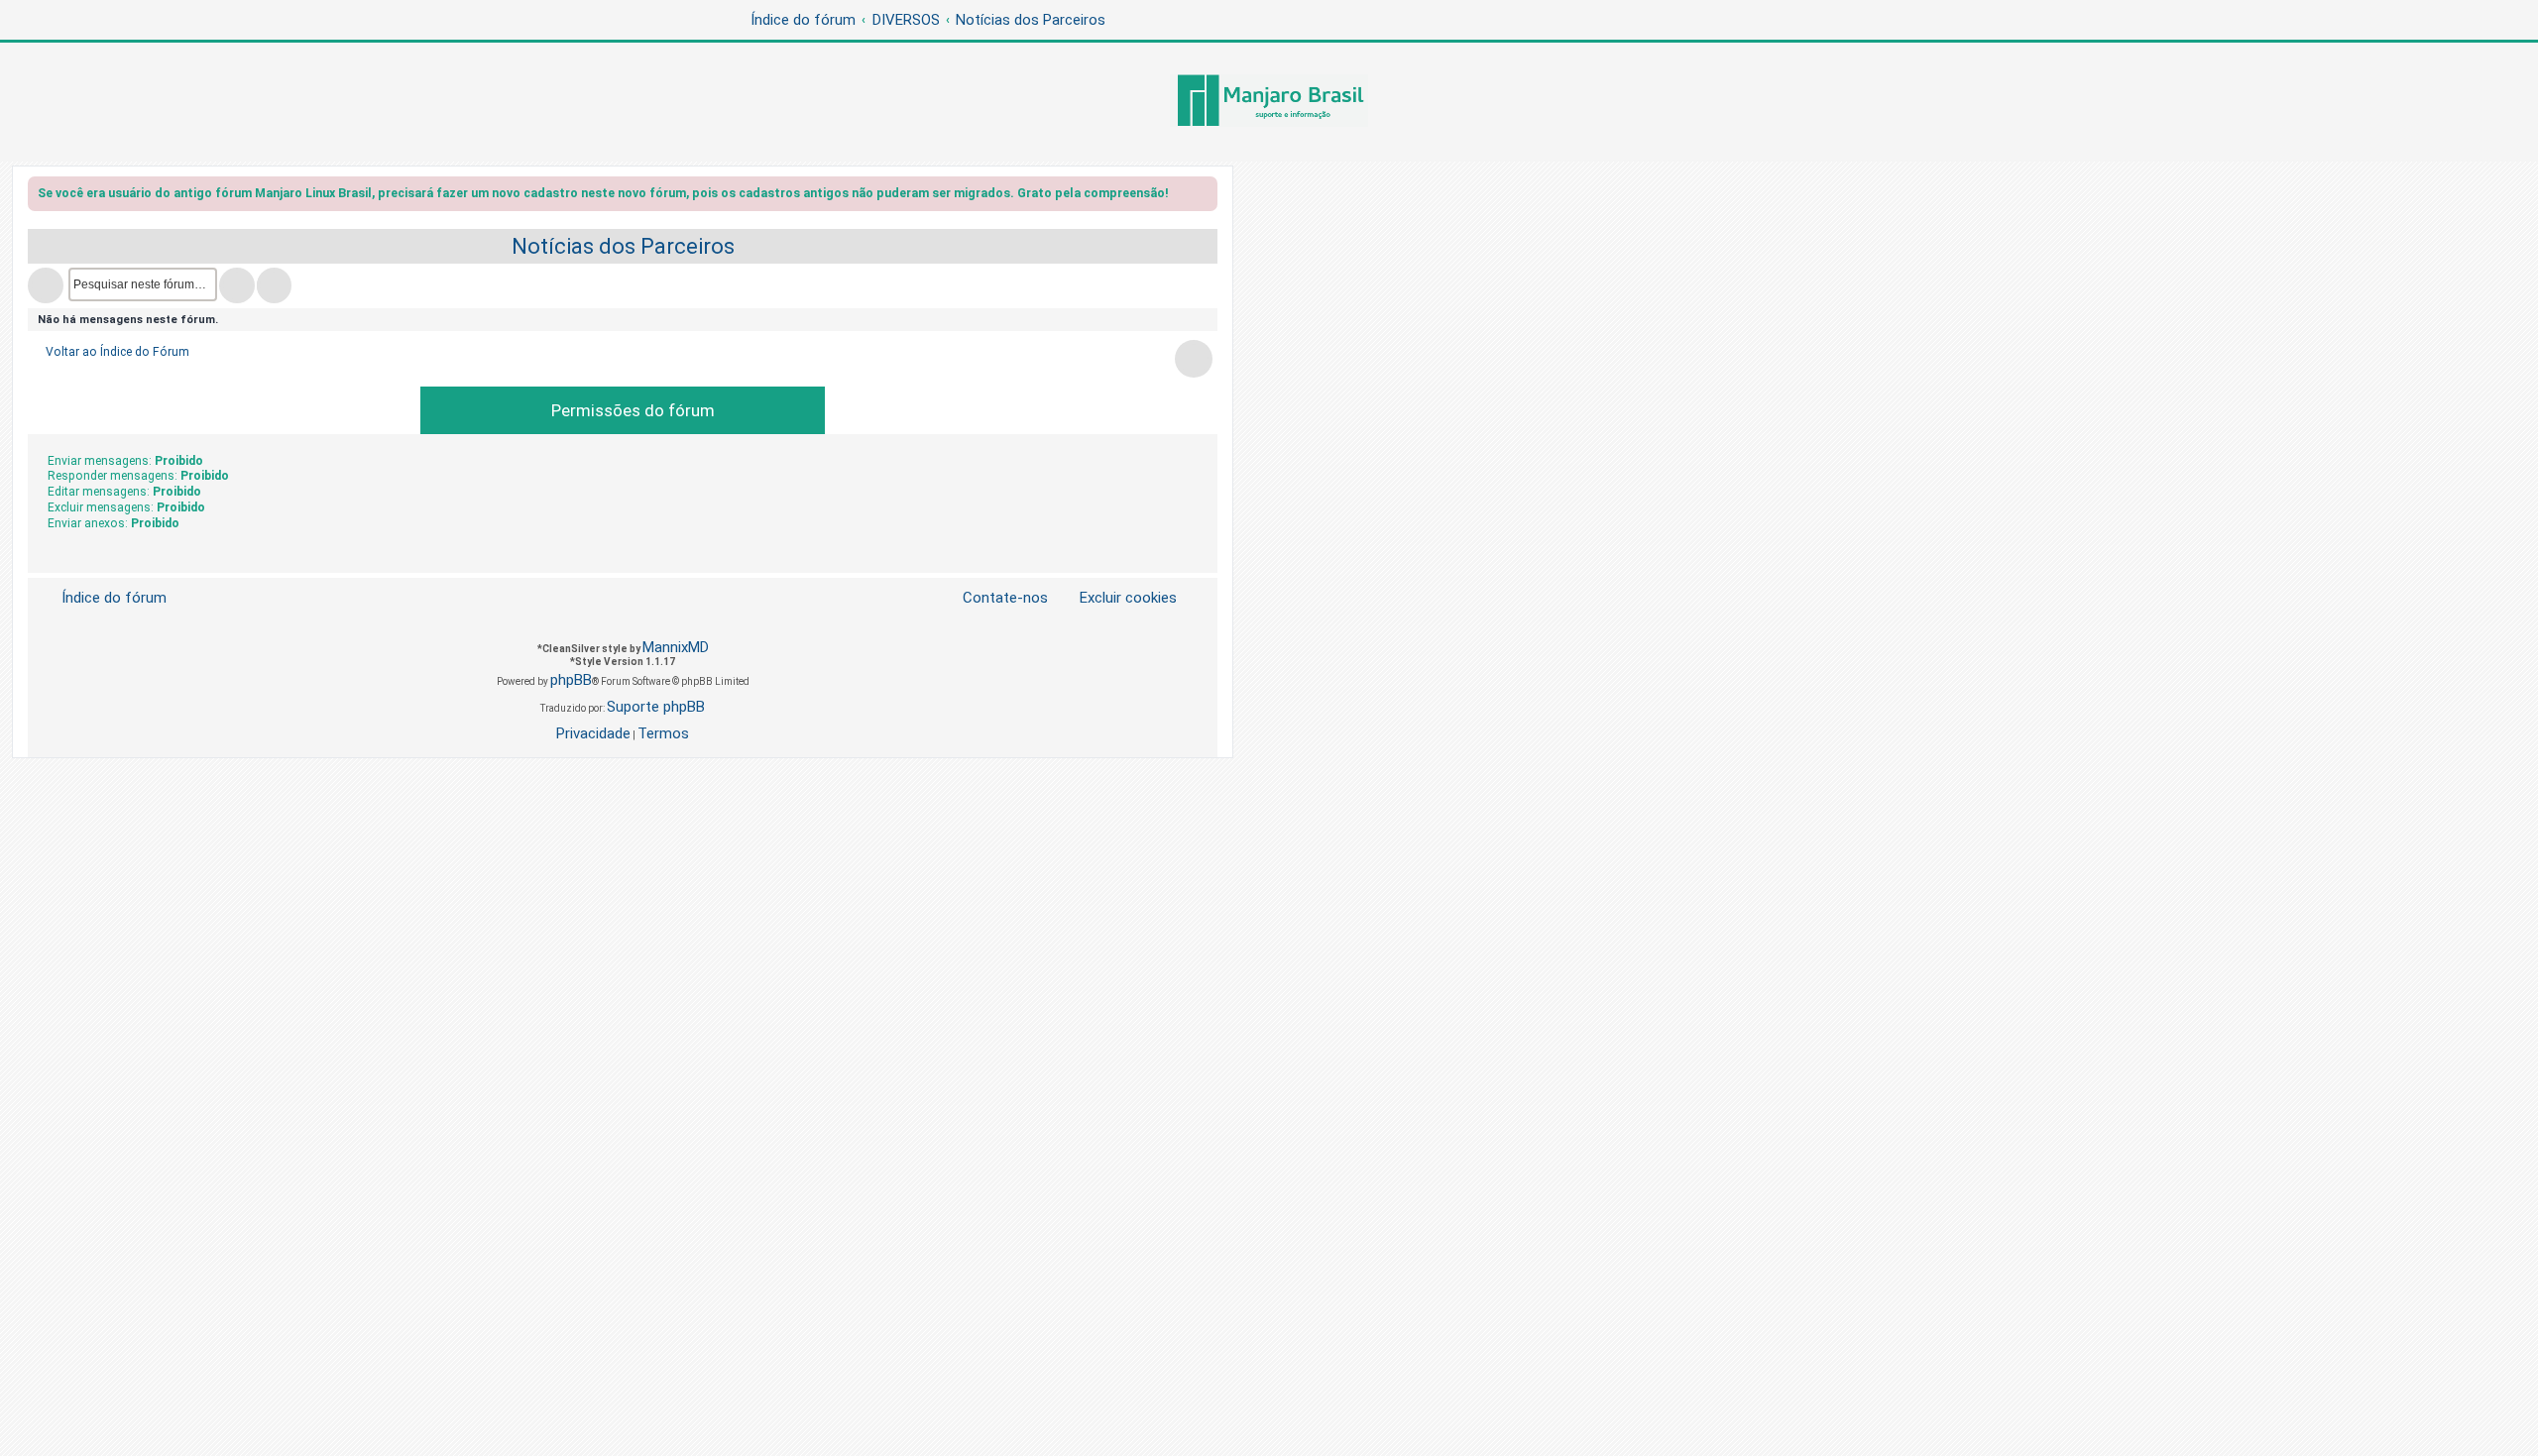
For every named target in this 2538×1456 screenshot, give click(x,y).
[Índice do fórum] (1269, 102)
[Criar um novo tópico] (46, 285)
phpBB (571, 680)
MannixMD (676, 647)
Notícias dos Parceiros (623, 246)
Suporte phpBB (656, 707)
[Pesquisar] (237, 285)
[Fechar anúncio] (1205, 197)
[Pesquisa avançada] (274, 285)
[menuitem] (1116, 598)
